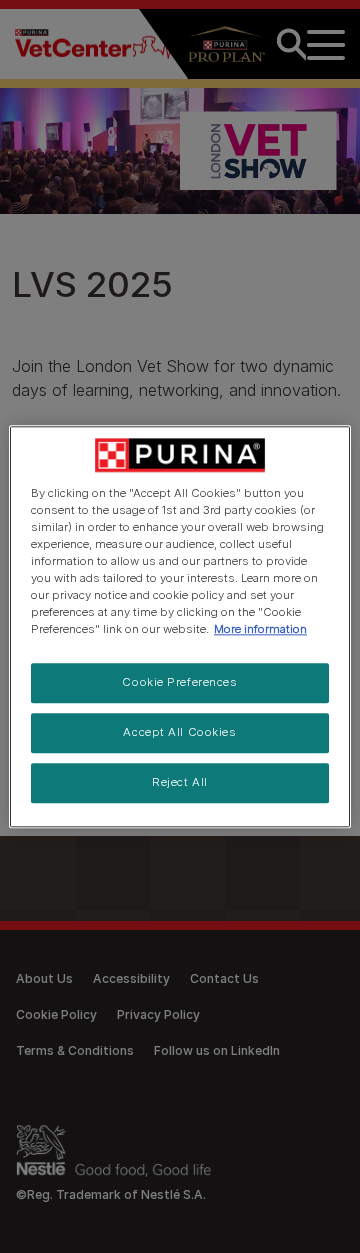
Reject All (180, 782)
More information (260, 629)
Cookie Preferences (179, 682)
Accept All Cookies (179, 732)
